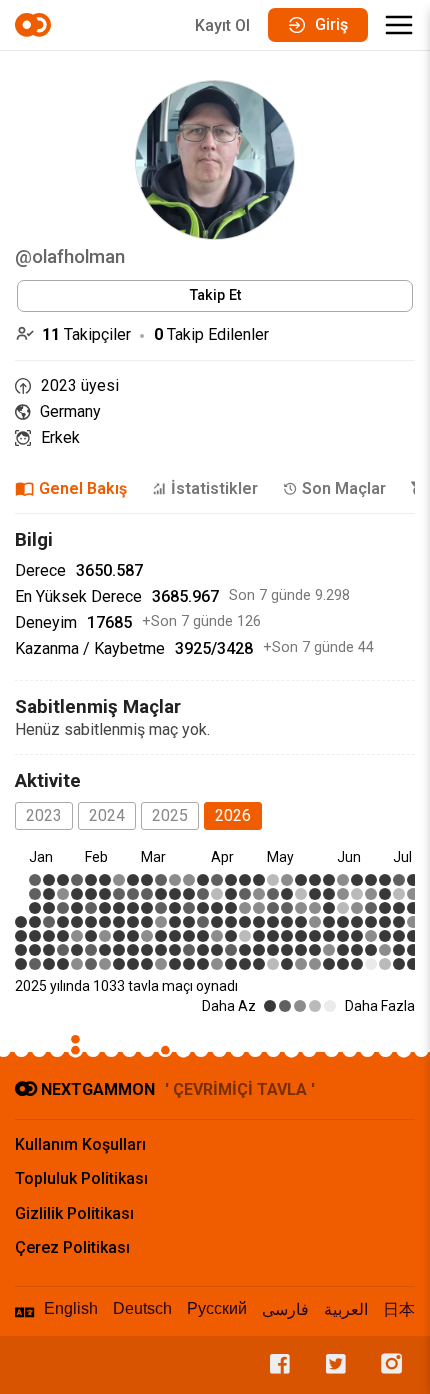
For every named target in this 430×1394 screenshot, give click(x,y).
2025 (170, 815)
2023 (44, 815)
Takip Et (215, 295)
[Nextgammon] (36, 25)
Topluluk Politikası (81, 1178)
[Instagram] (387, 1365)
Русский (217, 1308)
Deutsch (142, 1308)
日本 (399, 1309)
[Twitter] (331, 1365)
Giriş (331, 24)
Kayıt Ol (222, 25)
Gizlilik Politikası (74, 1213)
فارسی (285, 1309)
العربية (346, 1309)
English (71, 1308)
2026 (233, 815)
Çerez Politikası (72, 1247)
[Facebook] (275, 1365)
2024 (107, 815)
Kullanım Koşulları (80, 1144)
